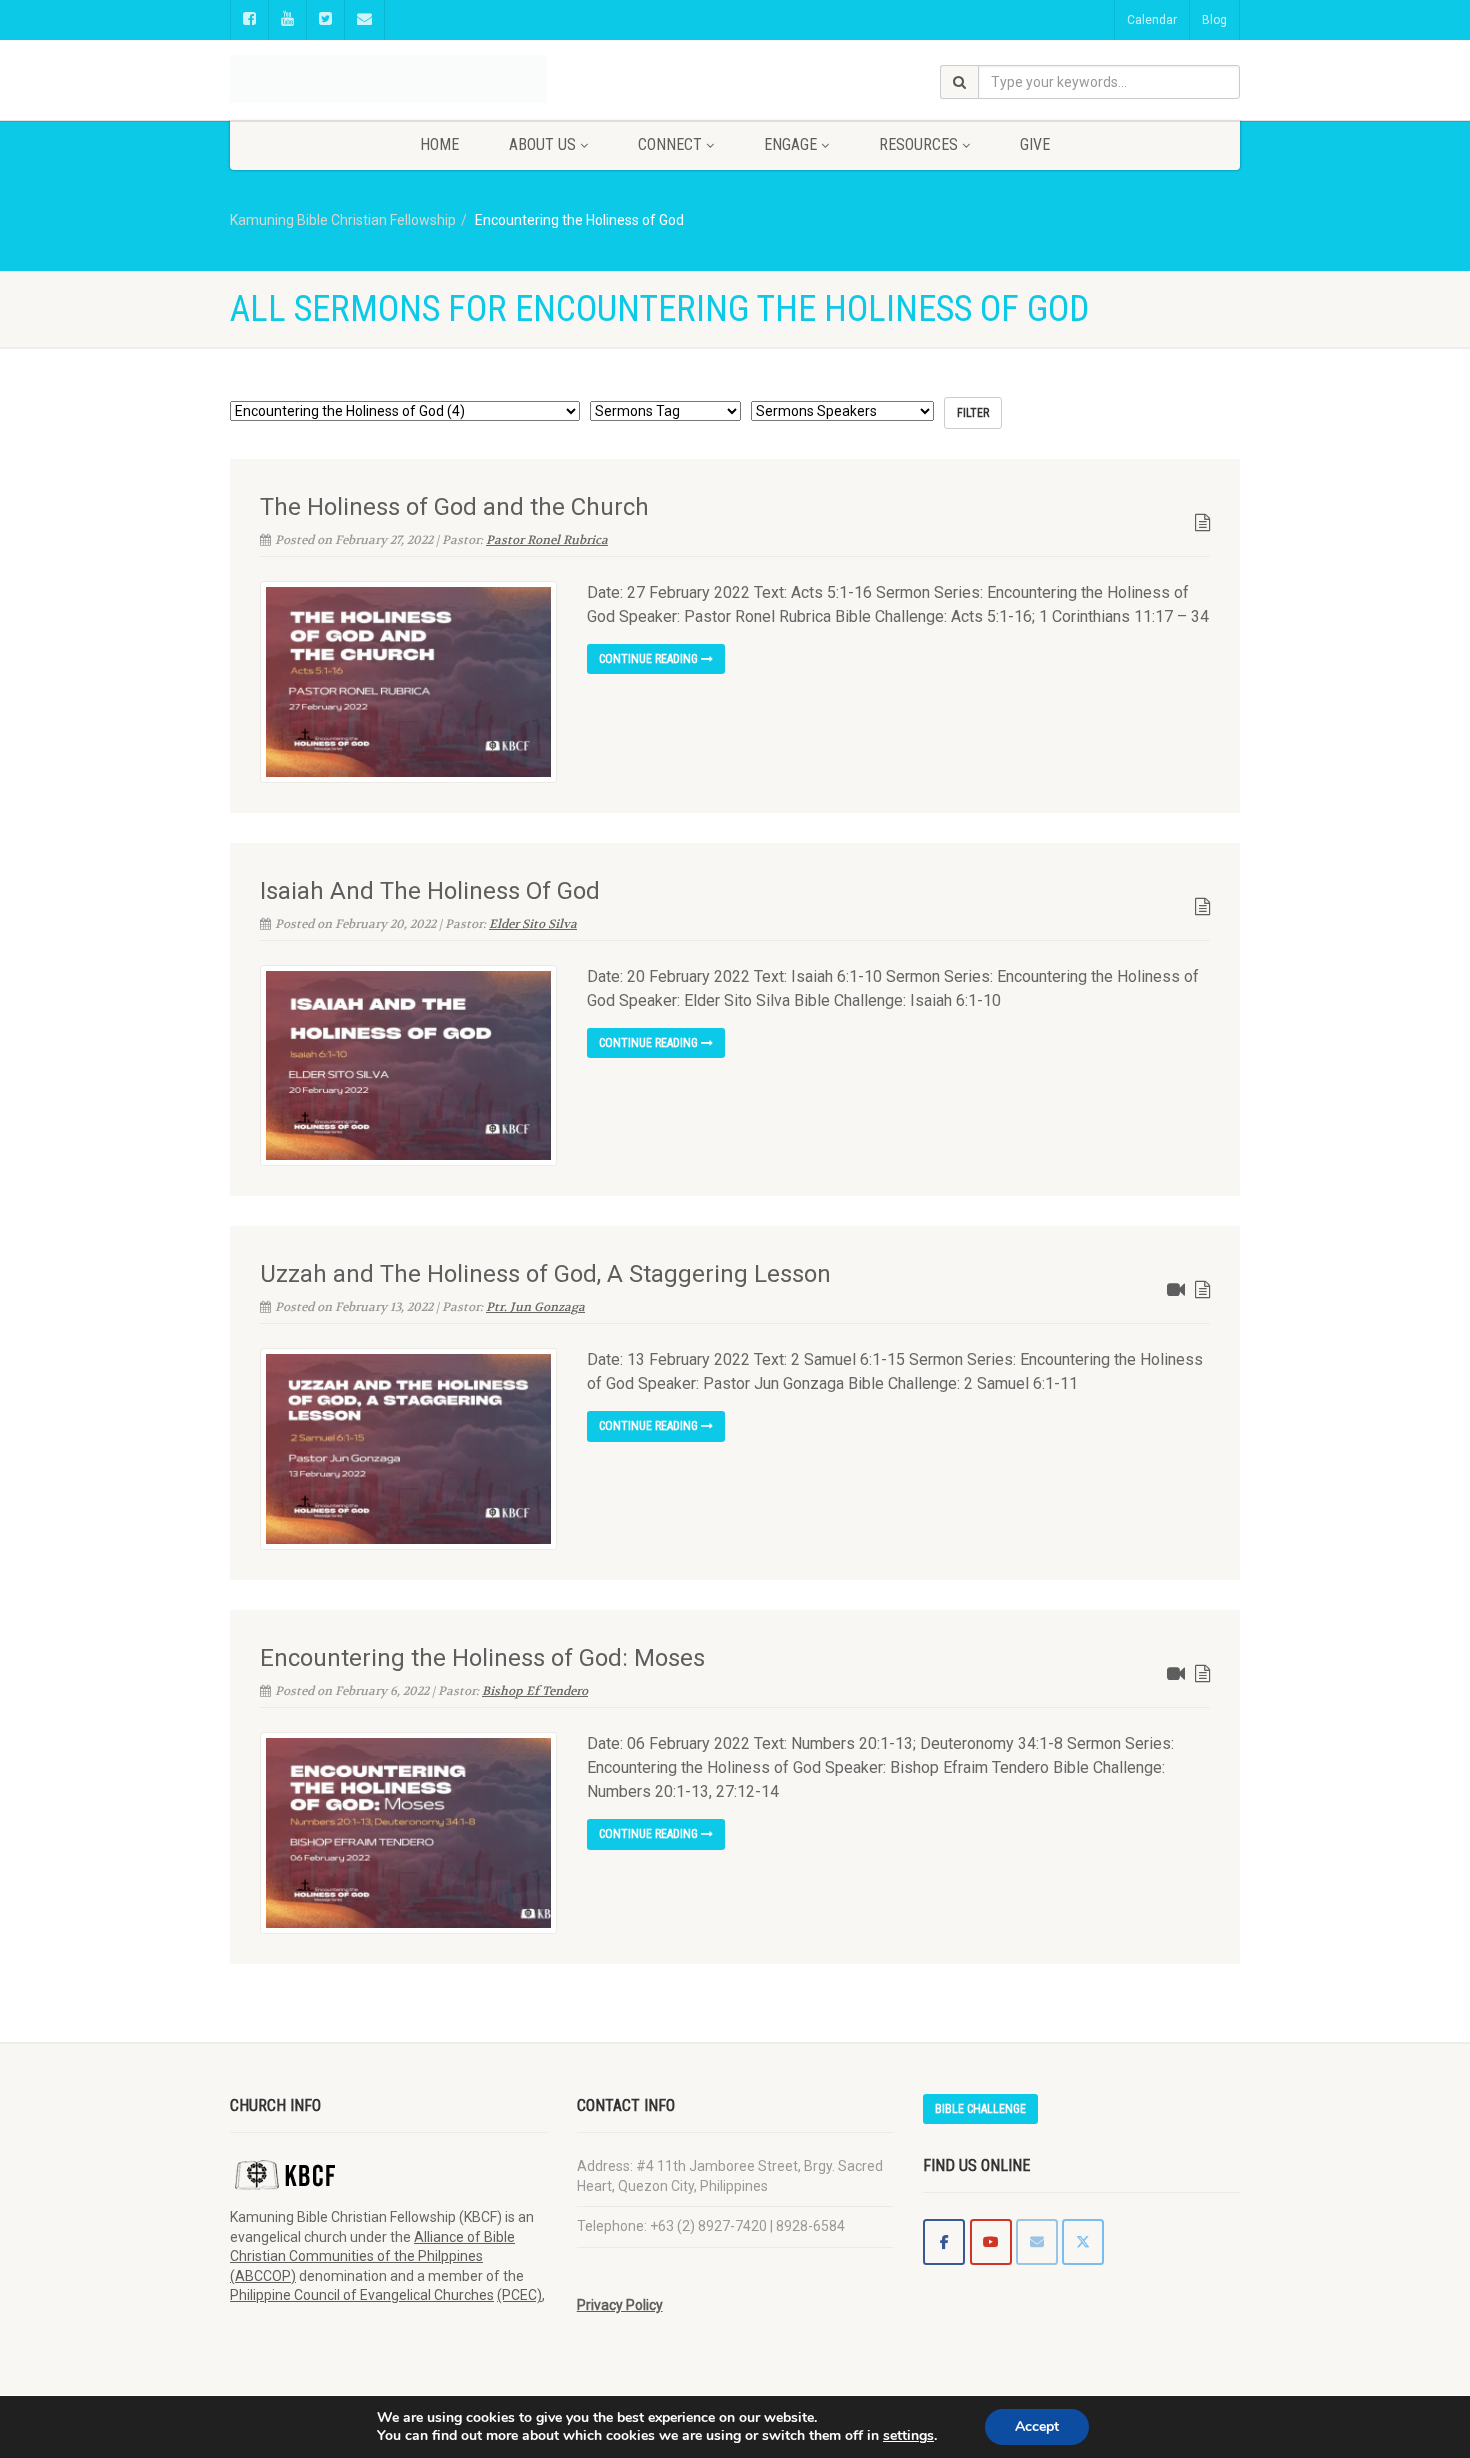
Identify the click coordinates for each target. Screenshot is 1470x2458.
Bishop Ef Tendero (535, 1691)
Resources (918, 144)
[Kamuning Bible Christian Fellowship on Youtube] (991, 2242)
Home (439, 144)
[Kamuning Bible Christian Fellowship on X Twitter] (1083, 2242)
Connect (670, 144)
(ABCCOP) (263, 2276)
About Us (542, 144)
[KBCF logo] (388, 63)
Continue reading (650, 659)
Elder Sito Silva (533, 924)
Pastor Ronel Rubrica (547, 540)
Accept (1037, 2426)
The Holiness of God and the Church (454, 507)
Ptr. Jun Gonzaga (535, 1307)
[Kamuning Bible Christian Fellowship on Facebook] (944, 2242)
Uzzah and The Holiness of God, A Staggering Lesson (545, 1274)
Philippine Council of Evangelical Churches (362, 2295)
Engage (790, 144)
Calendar (1152, 20)
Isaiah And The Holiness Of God (430, 891)
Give (1035, 144)
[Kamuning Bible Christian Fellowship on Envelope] (1037, 2242)
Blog (1214, 20)
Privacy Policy (620, 2305)
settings (908, 2436)
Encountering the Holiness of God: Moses (482, 1658)
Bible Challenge (980, 2109)
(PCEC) (519, 2295)
